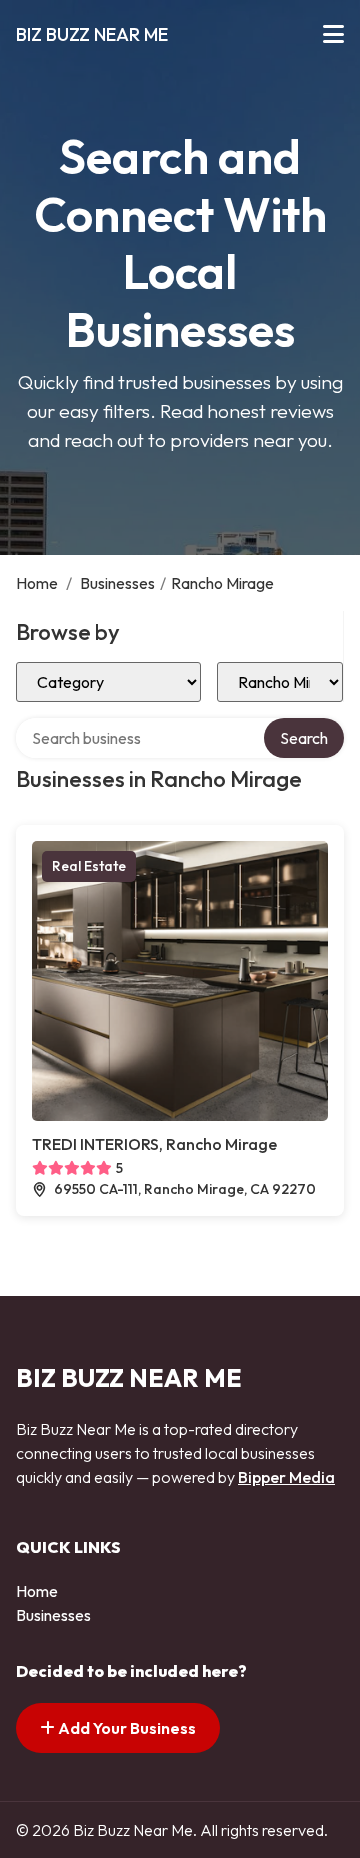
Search (304, 738)
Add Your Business (125, 1728)
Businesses (117, 583)
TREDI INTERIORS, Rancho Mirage (154, 1144)
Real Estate (89, 866)
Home (37, 583)
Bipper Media (286, 1477)
